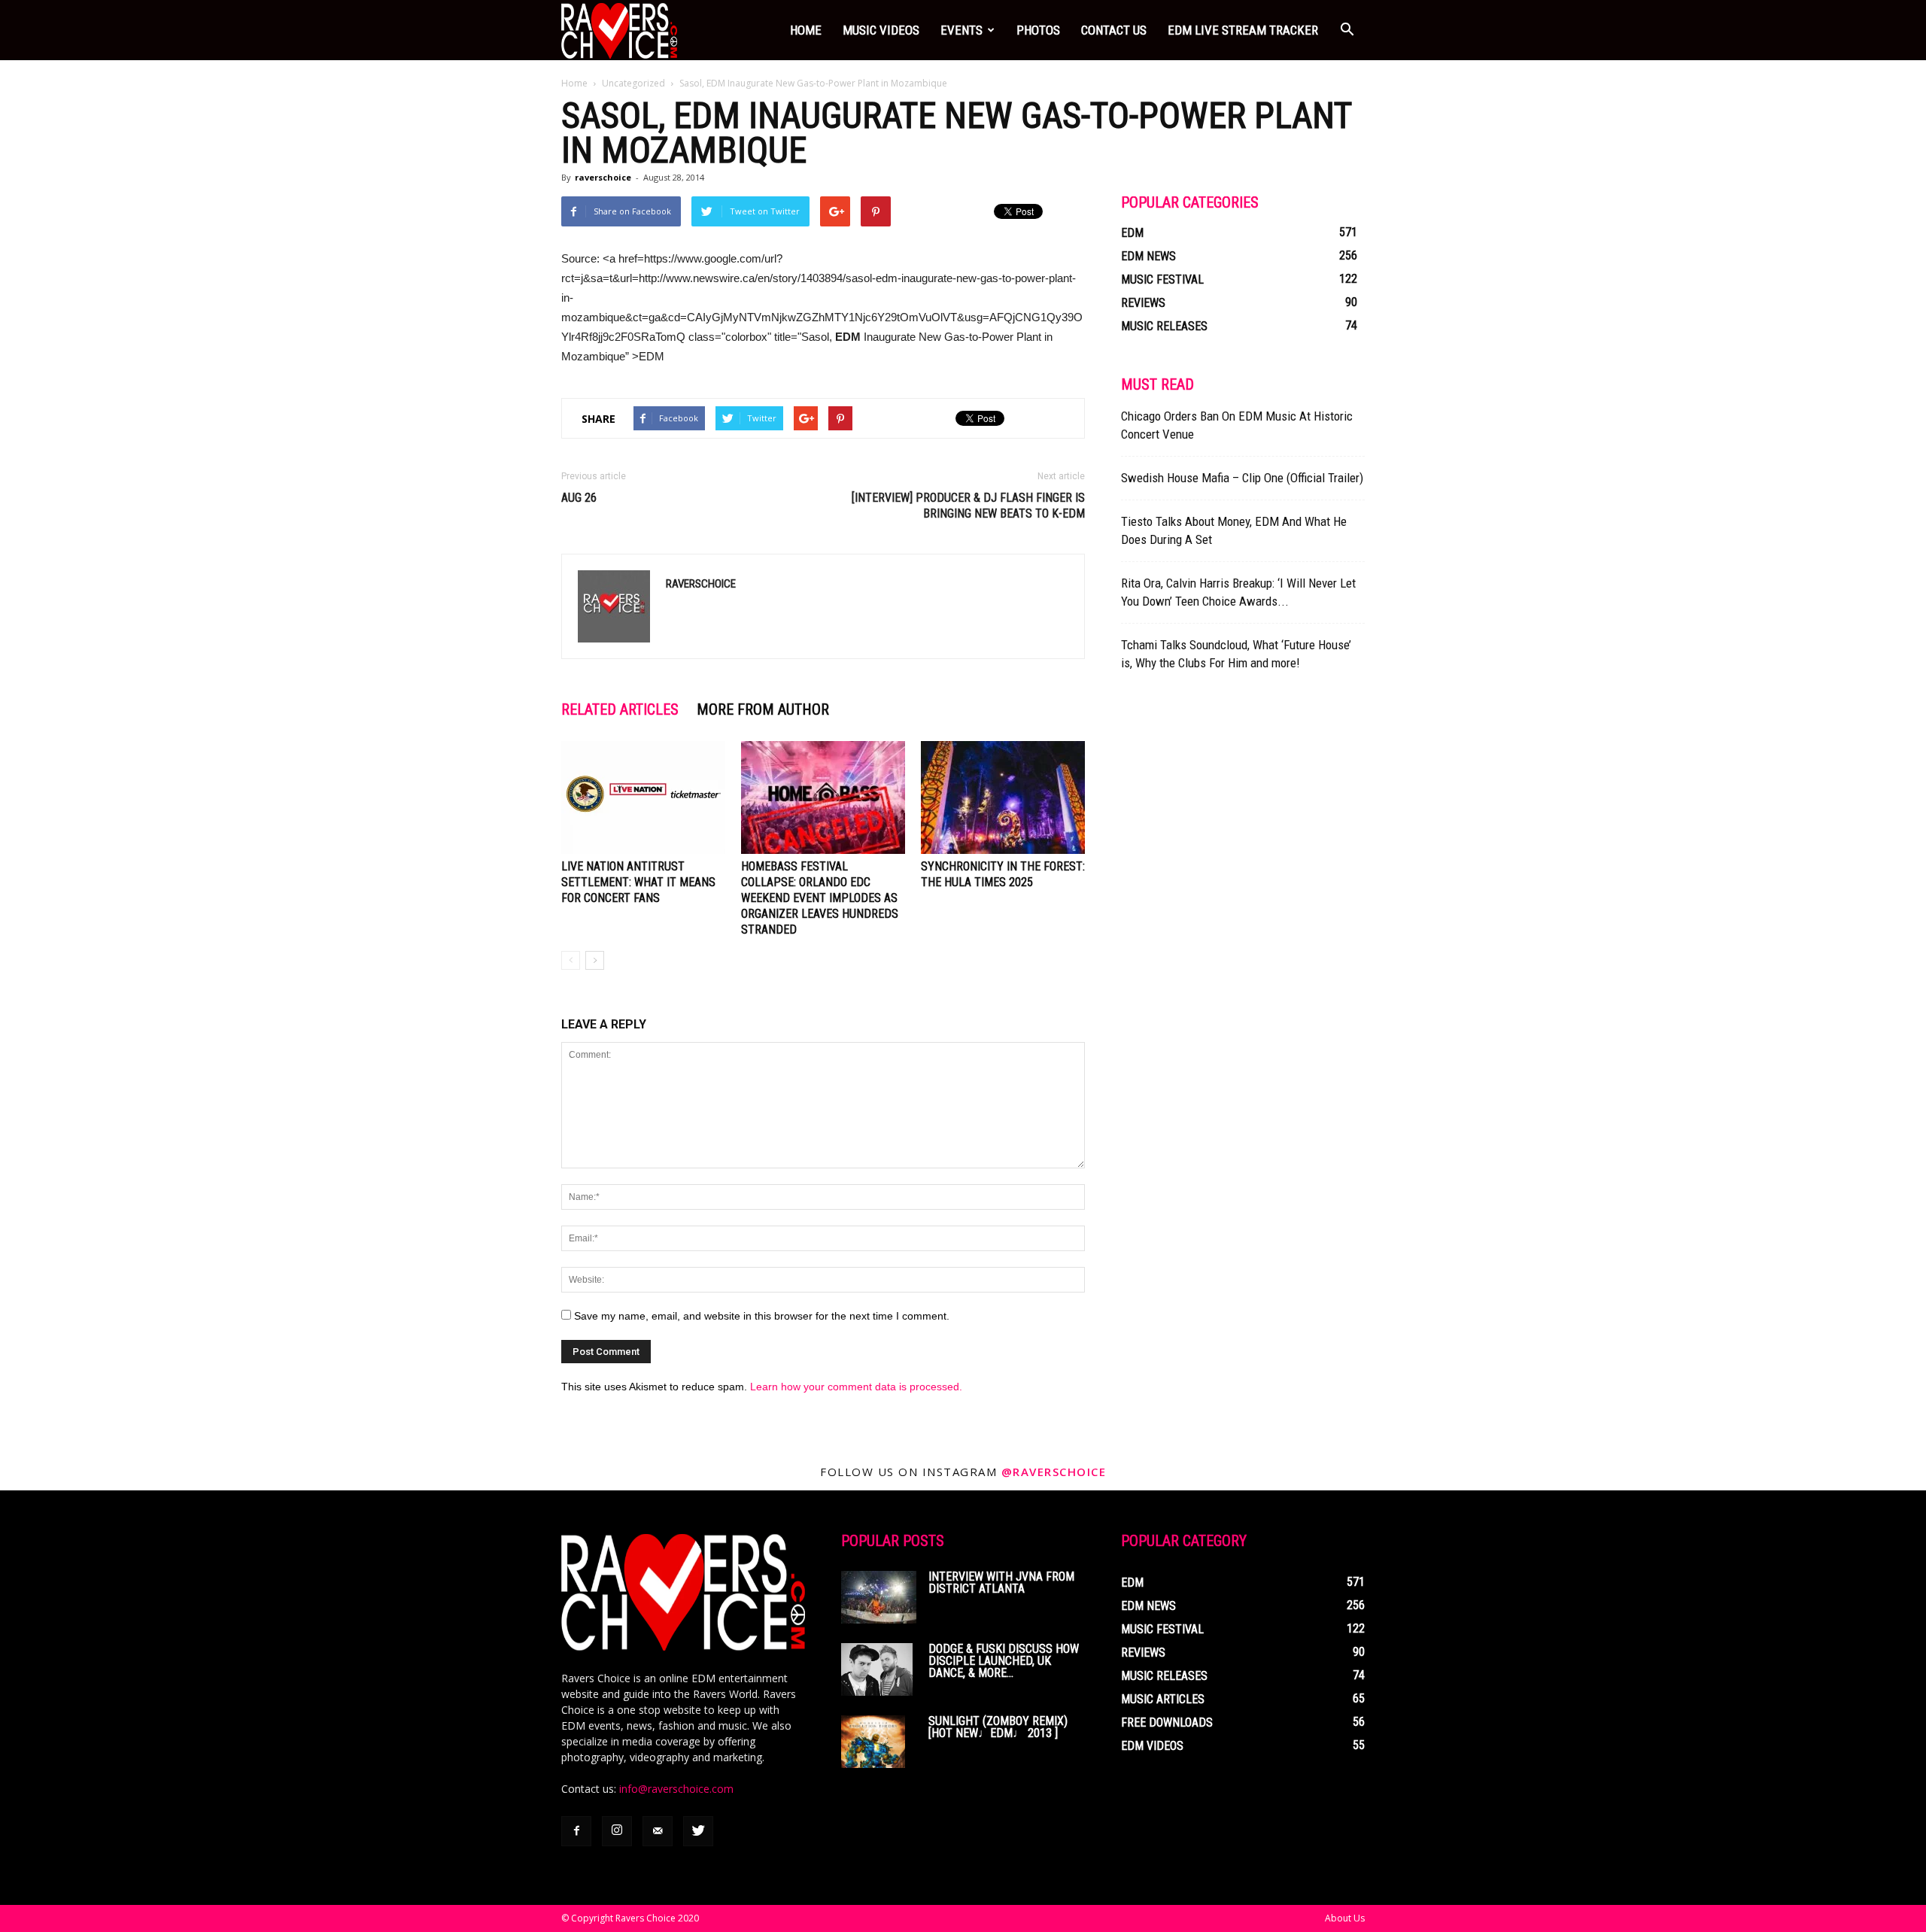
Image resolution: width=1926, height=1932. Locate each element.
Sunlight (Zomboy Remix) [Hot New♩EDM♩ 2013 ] (998, 1727)
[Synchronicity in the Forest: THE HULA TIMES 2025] (1003, 797)
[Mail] (658, 1831)
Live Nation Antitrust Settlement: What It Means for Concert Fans (638, 882)
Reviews (1143, 303)
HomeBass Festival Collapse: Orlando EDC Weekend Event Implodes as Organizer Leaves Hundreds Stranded (820, 898)
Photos (1038, 30)
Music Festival (1162, 279)
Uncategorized (633, 83)
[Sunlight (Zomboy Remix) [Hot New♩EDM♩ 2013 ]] (873, 1742)
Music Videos (881, 30)
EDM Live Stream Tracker (1243, 30)
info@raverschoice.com (676, 1789)
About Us (1345, 1918)
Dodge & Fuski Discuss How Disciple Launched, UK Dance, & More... (1004, 1661)
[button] (1347, 30)
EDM (1132, 233)
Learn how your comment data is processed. (856, 1387)
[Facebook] (576, 1831)
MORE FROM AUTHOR (763, 709)
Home (806, 30)
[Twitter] (698, 1831)
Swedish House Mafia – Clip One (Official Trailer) (1242, 478)
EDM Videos (1152, 1746)
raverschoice (603, 177)
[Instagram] (617, 1831)
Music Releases (1164, 326)
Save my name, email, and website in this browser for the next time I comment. (762, 1316)
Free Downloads (1167, 1722)
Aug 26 (579, 498)
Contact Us (1114, 30)
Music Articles (1163, 1699)
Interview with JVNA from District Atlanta (1001, 1583)
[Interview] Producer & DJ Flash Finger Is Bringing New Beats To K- (968, 506)
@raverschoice (1054, 1472)
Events (961, 30)
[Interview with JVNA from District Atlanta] (879, 1597)
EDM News (1148, 256)
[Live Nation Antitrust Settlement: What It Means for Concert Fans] (643, 797)
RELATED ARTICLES (620, 709)
